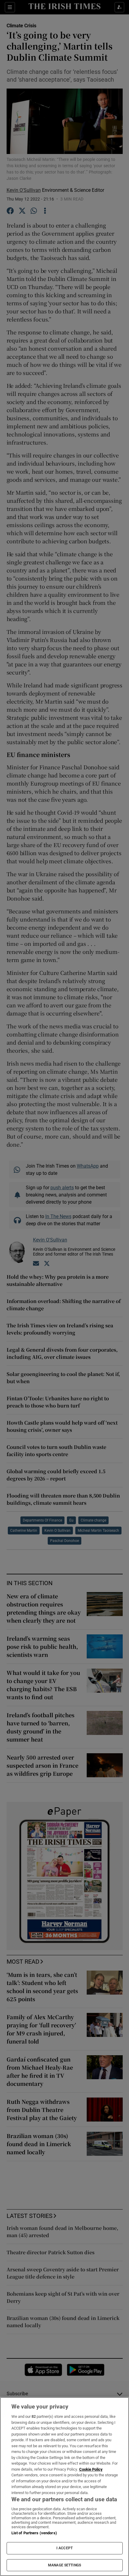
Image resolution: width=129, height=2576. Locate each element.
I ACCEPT (64, 2548)
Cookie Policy (91, 2469)
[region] (64, 2487)
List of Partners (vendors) (34, 2533)
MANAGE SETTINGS (64, 2565)
